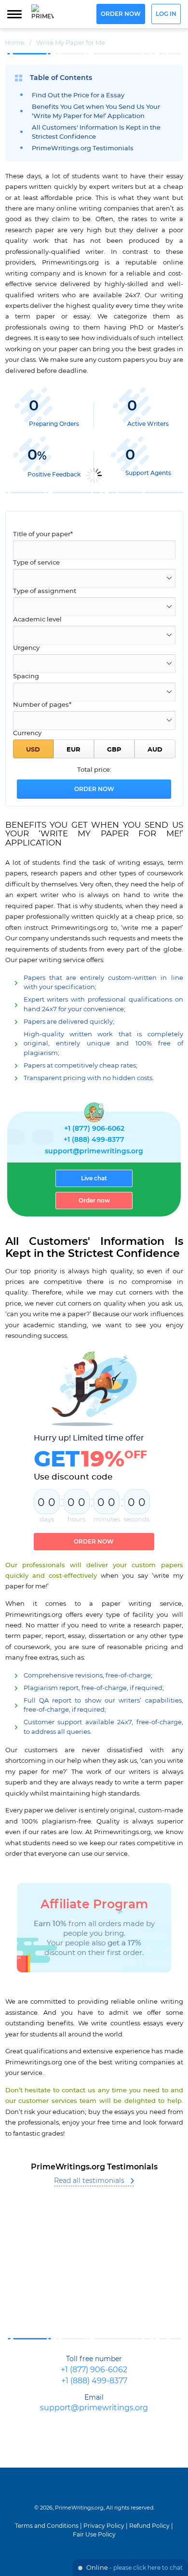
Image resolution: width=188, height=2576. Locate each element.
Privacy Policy (104, 2526)
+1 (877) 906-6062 (94, 1129)
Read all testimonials (89, 2181)
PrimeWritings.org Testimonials (83, 149)
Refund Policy (149, 2526)
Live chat (94, 1178)
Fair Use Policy (94, 2535)
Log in (166, 14)
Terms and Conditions (47, 2526)
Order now (121, 14)
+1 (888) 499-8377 (94, 1140)
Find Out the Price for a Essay (78, 96)
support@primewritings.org (94, 1151)
